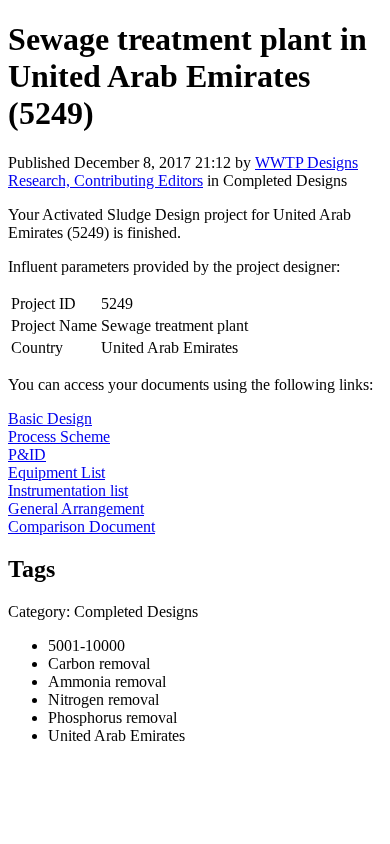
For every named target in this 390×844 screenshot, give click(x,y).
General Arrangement (76, 508)
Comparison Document (81, 526)
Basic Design (50, 418)
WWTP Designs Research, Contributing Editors (183, 171)
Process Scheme (59, 436)
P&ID (27, 454)
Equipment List (56, 472)
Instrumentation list (68, 490)
